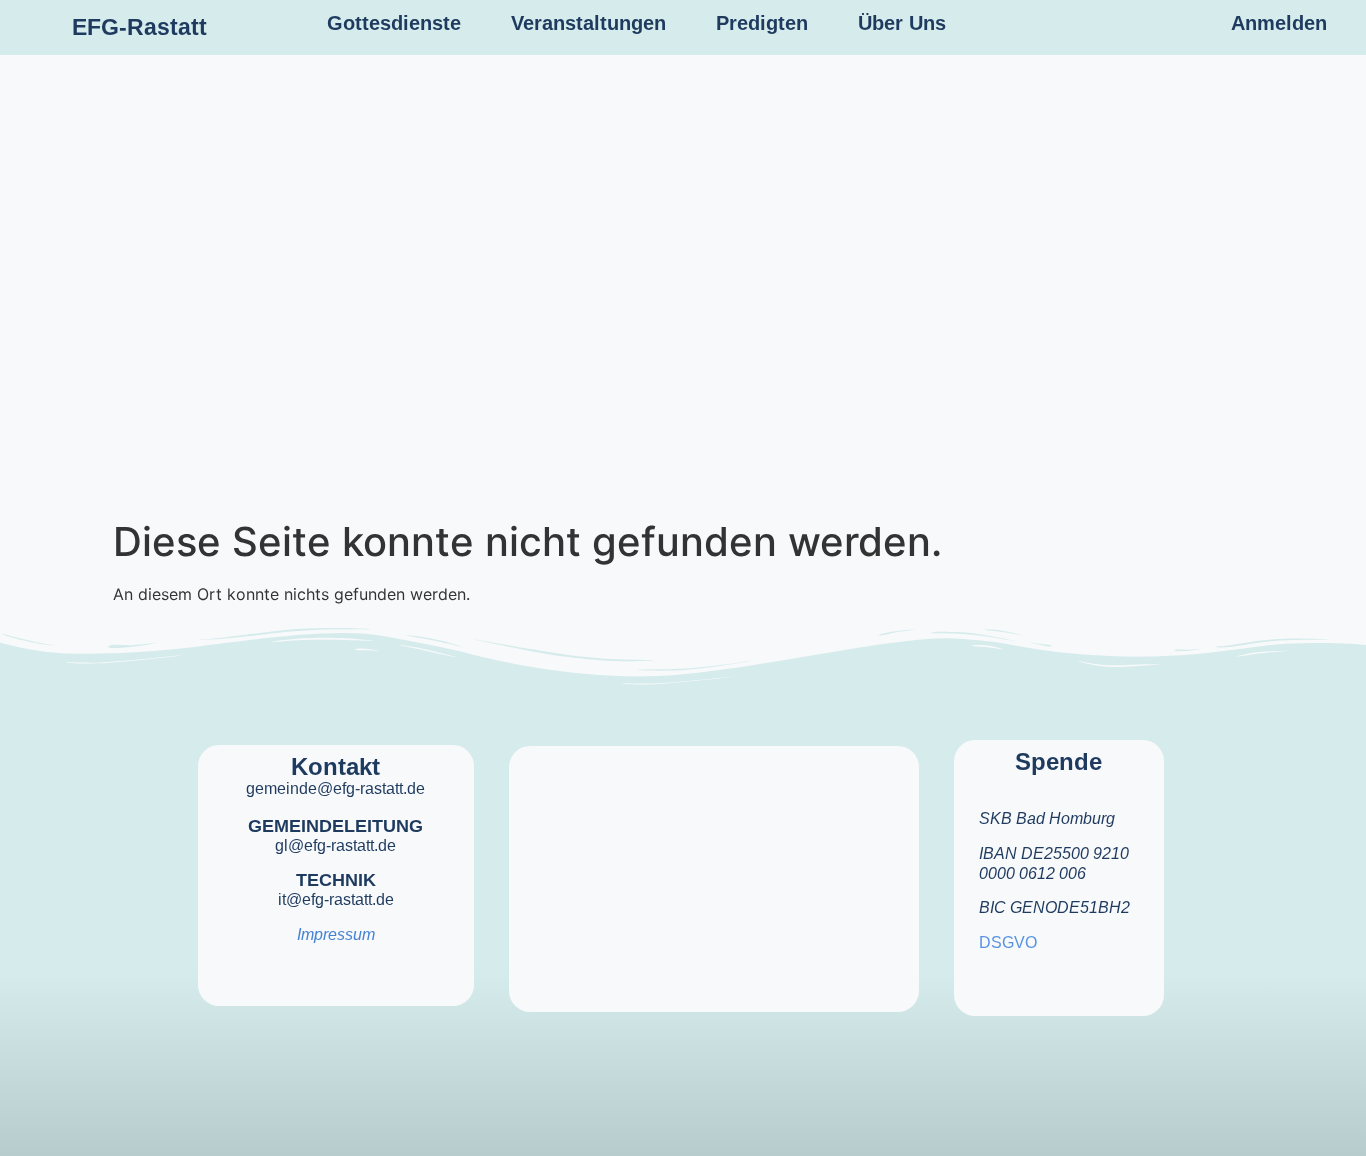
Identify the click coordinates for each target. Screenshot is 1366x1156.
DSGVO (1008, 942)
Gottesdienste (394, 23)
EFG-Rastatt (139, 27)
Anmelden (1279, 23)
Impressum (336, 934)
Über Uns (902, 23)
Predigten (762, 23)
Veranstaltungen (588, 23)
